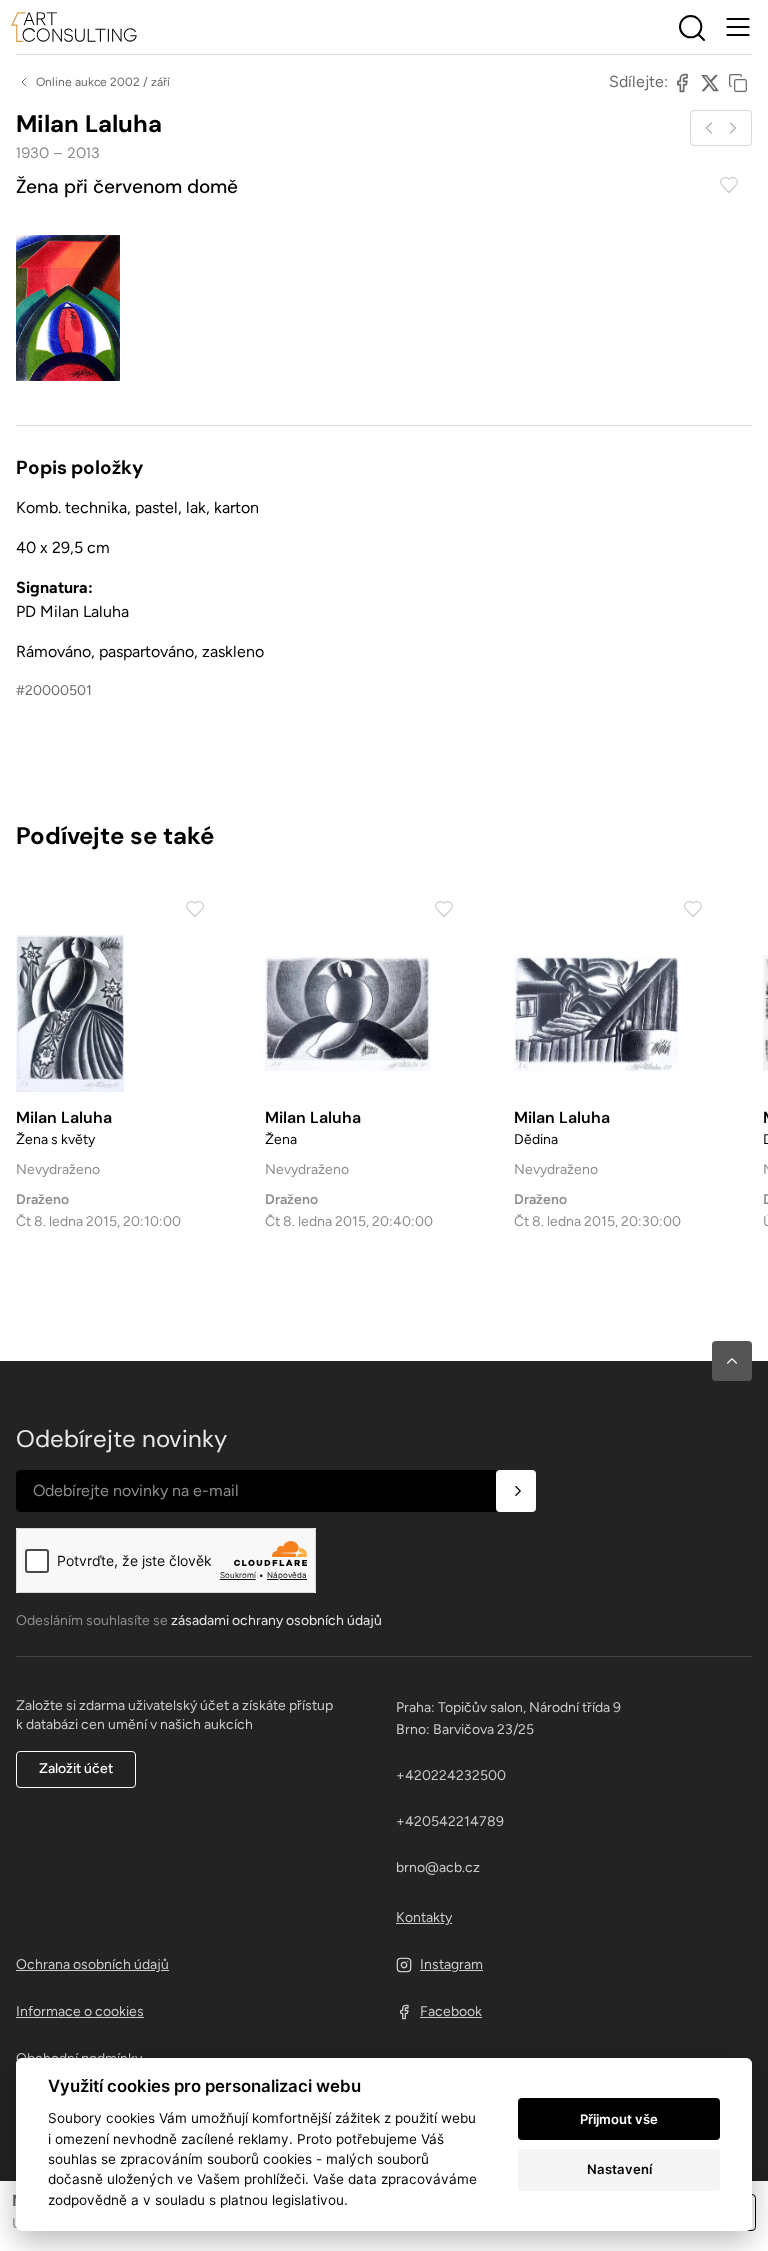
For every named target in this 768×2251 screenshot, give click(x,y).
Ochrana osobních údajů (92, 1964)
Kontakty (424, 1917)
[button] (732, 1361)
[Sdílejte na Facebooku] (682, 82)
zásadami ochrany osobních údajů (276, 1620)
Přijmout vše (619, 2119)
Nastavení (619, 2169)
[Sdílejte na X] (710, 82)
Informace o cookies (80, 2011)
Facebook (451, 2011)
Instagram (451, 1964)
